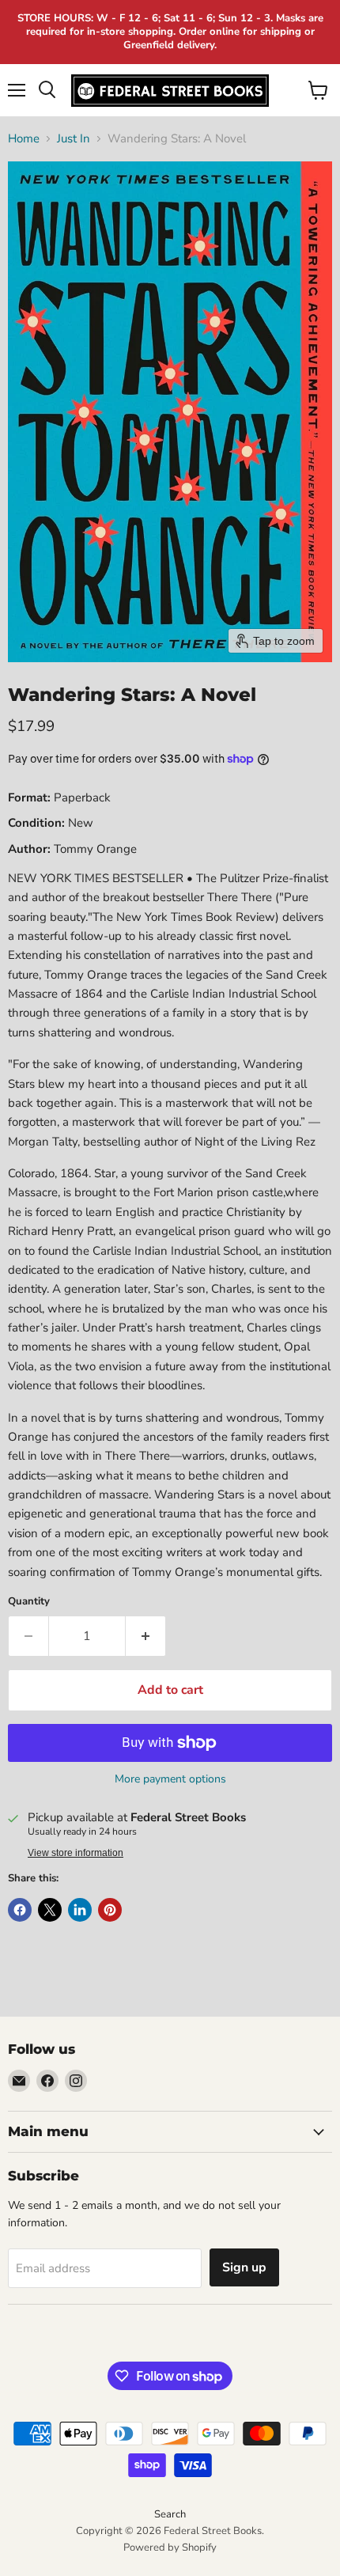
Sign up (244, 2267)
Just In (74, 139)
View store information (76, 1853)
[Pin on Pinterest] (110, 1910)
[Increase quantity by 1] (146, 1636)
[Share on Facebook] (20, 1910)
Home (24, 139)
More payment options (170, 1779)
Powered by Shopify (170, 2548)
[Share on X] (50, 1910)
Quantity (29, 1602)
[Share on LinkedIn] (80, 1910)
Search (170, 2514)
